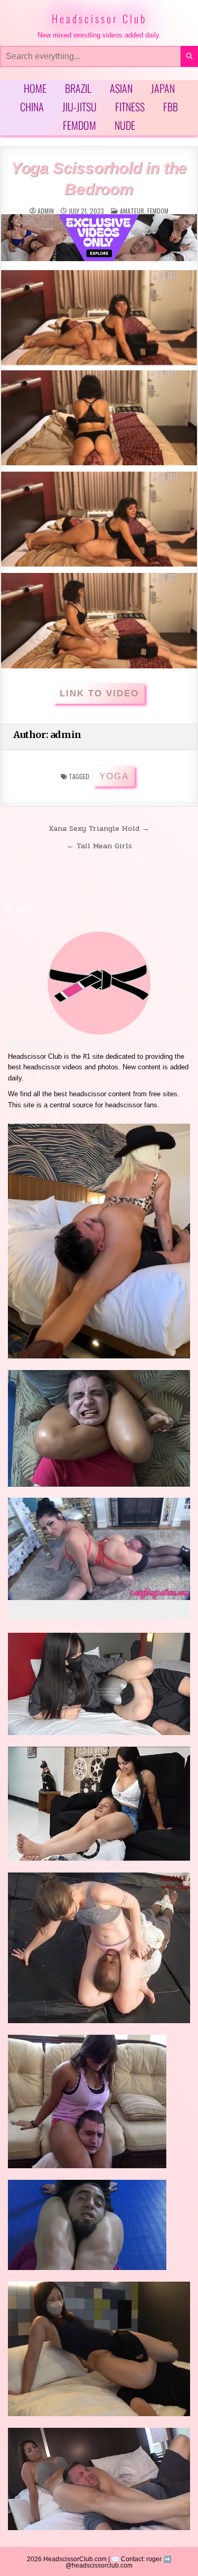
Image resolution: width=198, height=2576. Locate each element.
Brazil (78, 88)
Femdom (79, 125)
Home (35, 88)
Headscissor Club (99, 18)
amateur (132, 211)
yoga (114, 776)
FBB (171, 107)
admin (46, 211)
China (32, 107)
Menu (24, 908)
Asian (121, 88)
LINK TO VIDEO (99, 693)
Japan (163, 88)
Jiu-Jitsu (79, 107)
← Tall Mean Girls (99, 846)
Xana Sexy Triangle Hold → (99, 828)
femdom (158, 211)
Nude (125, 125)
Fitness (130, 107)
